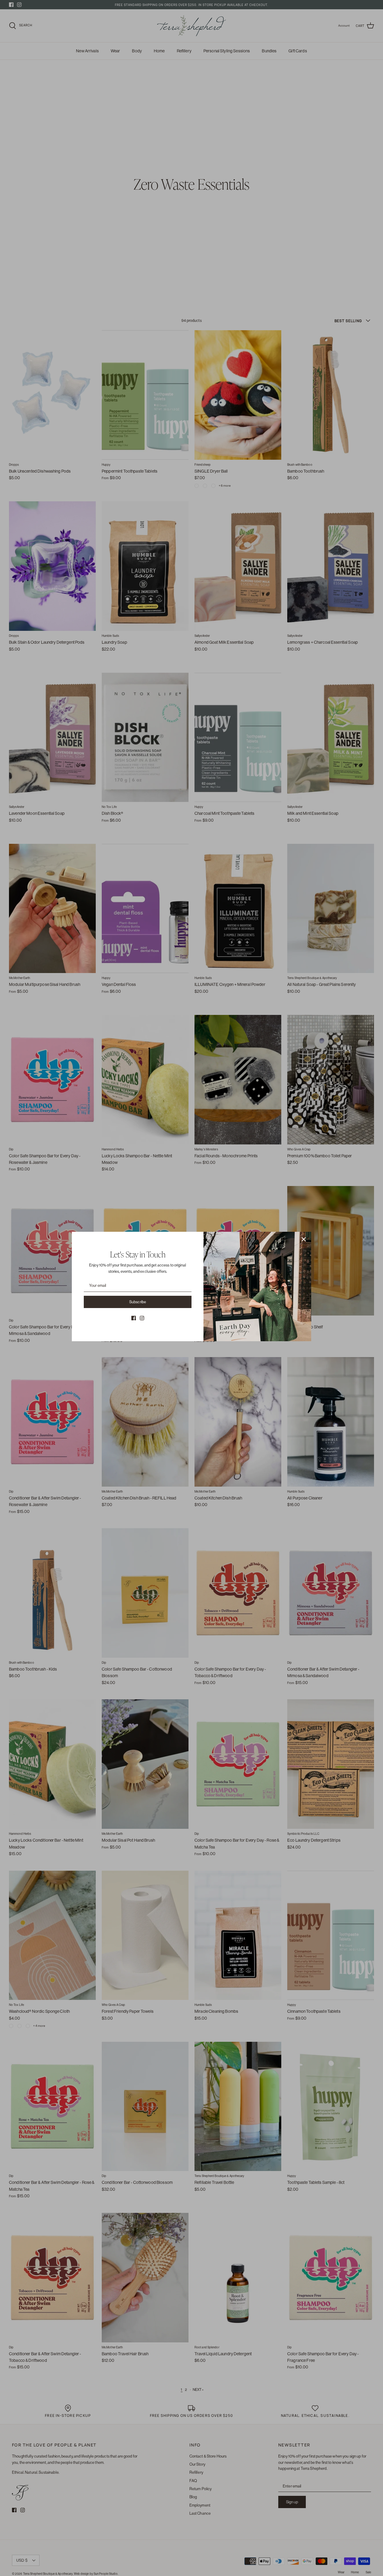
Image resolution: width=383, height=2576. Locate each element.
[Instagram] (142, 1318)
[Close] (304, 1239)
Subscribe (138, 1302)
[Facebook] (134, 1318)
